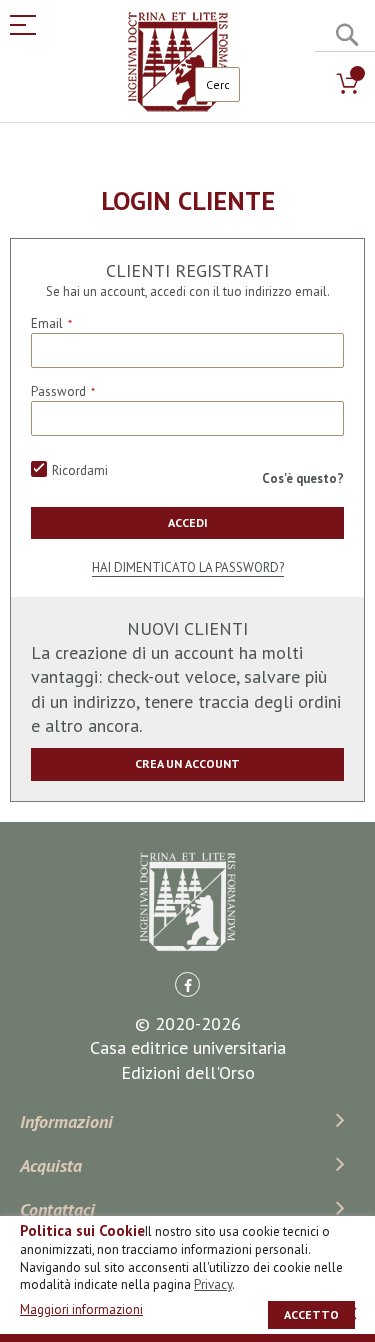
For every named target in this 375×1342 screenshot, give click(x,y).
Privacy (213, 1284)
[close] (350, 1313)
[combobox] (217, 84)
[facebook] (187, 984)
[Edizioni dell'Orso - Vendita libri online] (178, 62)
